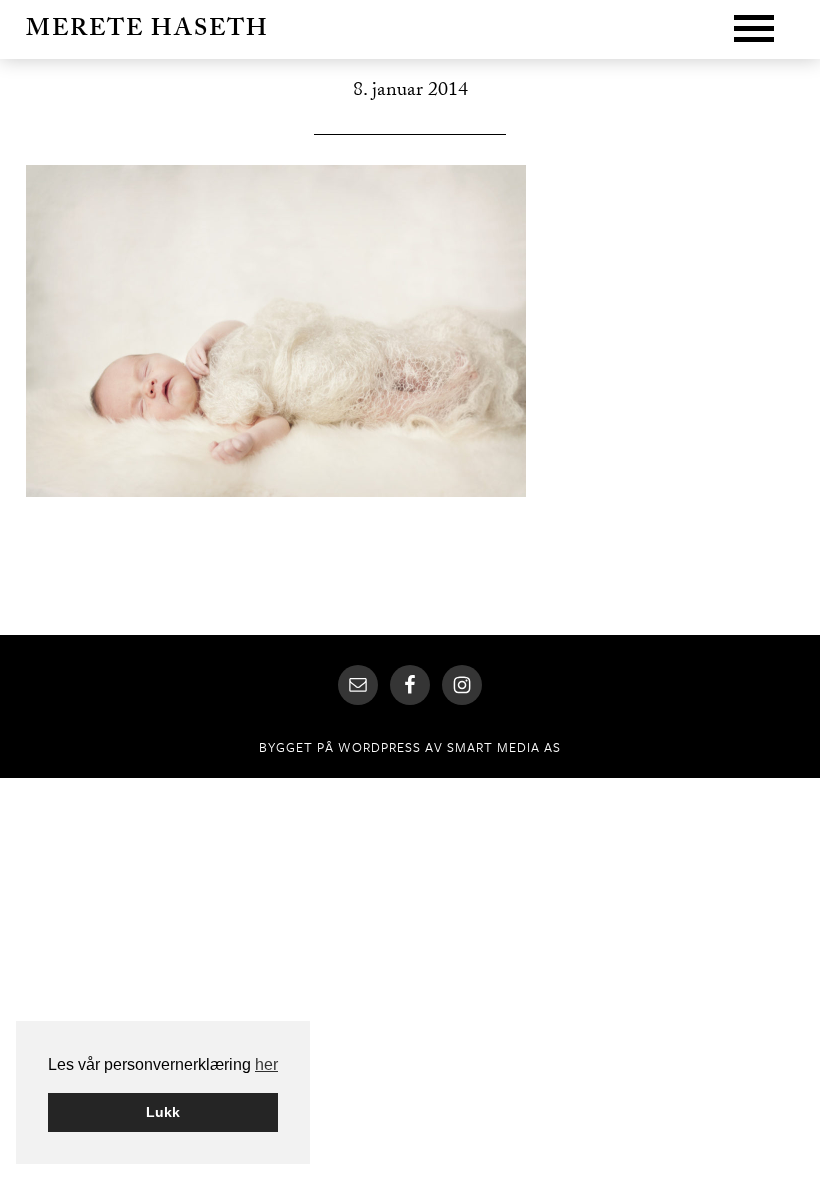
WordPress (379, 747)
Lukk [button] (163, 1112)
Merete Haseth (147, 31)
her (266, 1064)
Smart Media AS (504, 747)
